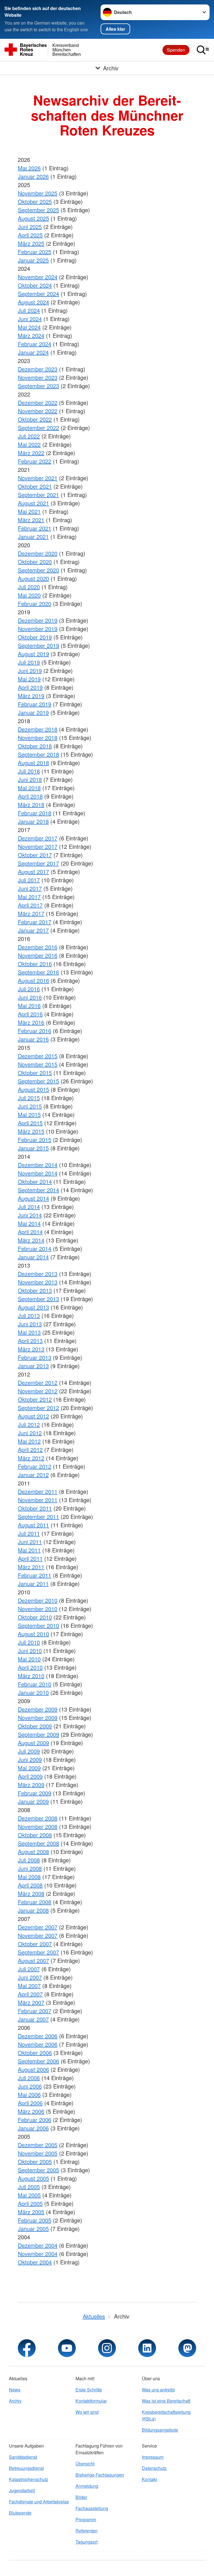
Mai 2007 (29, 1986)
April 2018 (30, 796)
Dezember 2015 (38, 1056)
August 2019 (33, 654)
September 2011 (38, 1517)
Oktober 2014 (35, 1181)
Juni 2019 (30, 671)
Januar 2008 (33, 1910)
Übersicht (85, 2464)
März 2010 (31, 1676)
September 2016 (38, 972)
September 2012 (38, 1408)
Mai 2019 (29, 679)
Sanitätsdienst (23, 2457)
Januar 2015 (33, 1148)
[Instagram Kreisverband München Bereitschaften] (107, 2348)
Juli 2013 (29, 1316)
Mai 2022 (29, 444)
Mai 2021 (29, 511)
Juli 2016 (29, 989)
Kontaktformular (91, 2401)
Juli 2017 (29, 880)
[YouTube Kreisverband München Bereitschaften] (67, 2348)
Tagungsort (87, 2542)
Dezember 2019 (38, 620)
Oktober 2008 (35, 1835)
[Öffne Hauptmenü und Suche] (203, 50)
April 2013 (30, 1341)
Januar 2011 (33, 1584)
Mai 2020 (29, 595)
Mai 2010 (29, 1659)
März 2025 (31, 243)
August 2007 (33, 1960)
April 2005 (30, 2203)
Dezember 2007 (38, 1927)
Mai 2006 (29, 2095)
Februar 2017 (35, 922)
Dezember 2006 (38, 2036)
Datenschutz (154, 2468)
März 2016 (31, 1022)
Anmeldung (87, 2486)
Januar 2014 (33, 1257)
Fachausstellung (92, 2508)
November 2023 (38, 377)
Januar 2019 (33, 712)
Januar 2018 (33, 821)
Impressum (153, 2457)
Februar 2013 (35, 1357)
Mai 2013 (29, 1332)
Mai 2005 (29, 2195)
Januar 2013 (33, 1366)
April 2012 (30, 1450)
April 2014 (30, 1232)
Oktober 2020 (35, 562)
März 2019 (31, 696)
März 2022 (31, 453)
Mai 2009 (29, 1768)
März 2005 (31, 2212)
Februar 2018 (35, 813)
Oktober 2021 (35, 486)
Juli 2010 (29, 1642)
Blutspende (20, 2513)
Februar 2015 (35, 1140)
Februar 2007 (35, 2011)
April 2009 (30, 1776)
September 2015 (38, 1081)
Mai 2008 (29, 1877)
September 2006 (38, 2061)
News (15, 2390)
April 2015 (30, 1123)
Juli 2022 (29, 436)
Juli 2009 (29, 1751)
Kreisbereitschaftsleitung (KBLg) (166, 2415)
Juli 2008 (29, 1860)
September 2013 (38, 1299)
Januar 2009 (33, 1801)
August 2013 (33, 1307)
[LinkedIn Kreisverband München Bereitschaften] (147, 2348)
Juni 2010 (30, 1651)
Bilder (81, 2497)
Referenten (87, 2531)
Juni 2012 (30, 1433)
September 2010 (38, 1625)
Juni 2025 (30, 227)
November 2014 (38, 1173)
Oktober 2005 (35, 2162)
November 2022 (38, 411)
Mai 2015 (29, 1114)
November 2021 (38, 478)
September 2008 (38, 1843)
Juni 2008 (30, 1868)
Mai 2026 (29, 168)
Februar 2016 (35, 1031)
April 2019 (30, 687)
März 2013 (31, 1349)
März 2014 (31, 1240)
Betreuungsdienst (26, 2468)
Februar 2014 (35, 1248)
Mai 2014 (29, 1223)
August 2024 (33, 302)
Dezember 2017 (38, 838)
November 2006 (38, 2044)
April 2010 (30, 1667)
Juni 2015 (30, 1106)
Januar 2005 (33, 2229)
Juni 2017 (30, 888)
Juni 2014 (30, 1215)
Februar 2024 (35, 344)
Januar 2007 (33, 2019)
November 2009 (38, 1718)
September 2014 (38, 1190)
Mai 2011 (29, 1550)
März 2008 (31, 1893)
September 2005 (38, 2170)
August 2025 (33, 218)
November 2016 (38, 955)
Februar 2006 (35, 2120)
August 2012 (33, 1416)
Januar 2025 (33, 260)
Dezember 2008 (38, 1818)
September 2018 (38, 754)
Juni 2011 (30, 1542)
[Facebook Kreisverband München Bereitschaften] (27, 2348)
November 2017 (38, 846)
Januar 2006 (33, 2128)
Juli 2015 (29, 1098)
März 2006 (31, 2111)
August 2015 (33, 1089)
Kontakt (149, 2479)
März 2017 (31, 913)
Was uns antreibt (158, 2390)
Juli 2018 (29, 771)
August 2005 (33, 2178)
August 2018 (33, 763)
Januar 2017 (33, 930)
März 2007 (31, 2002)
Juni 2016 (30, 997)
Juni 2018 (30, 779)
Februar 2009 (35, 1793)
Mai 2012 (29, 1441)
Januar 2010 (33, 1692)
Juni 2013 (30, 1324)
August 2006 (33, 2069)
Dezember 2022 (38, 402)
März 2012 (31, 1458)
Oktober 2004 (35, 2262)
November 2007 (38, 1935)
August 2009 (33, 1743)
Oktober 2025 (35, 201)
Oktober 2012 (35, 1399)
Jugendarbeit (22, 2490)
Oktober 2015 (35, 1073)
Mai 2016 (29, 1006)
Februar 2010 (35, 1684)
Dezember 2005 (38, 2145)
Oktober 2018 (35, 746)
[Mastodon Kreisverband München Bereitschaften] (187, 2348)
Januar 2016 (33, 1039)
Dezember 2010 (38, 1600)
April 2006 (30, 2103)
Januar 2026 (33, 176)
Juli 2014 (29, 1207)
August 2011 (33, 1525)
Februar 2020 (35, 604)
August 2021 (33, 503)
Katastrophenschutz (29, 2479)
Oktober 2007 (35, 1944)
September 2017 (38, 863)
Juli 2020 (29, 587)
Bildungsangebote (160, 2430)
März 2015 (31, 1131)
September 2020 (38, 570)
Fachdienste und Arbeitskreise (39, 2502)
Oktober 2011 (35, 1508)
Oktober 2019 (35, 637)
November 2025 (38, 193)
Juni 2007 (30, 1977)
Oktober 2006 (35, 2053)
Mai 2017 (29, 897)
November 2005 (38, 2153)
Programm (86, 2519)
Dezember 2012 (38, 1383)
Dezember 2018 (38, 729)
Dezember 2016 (38, 947)
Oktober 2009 (35, 1726)
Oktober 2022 (35, 419)
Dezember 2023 (38, 369)
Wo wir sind (87, 2412)
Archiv (15, 2401)
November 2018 (38, 738)
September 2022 (38, 428)
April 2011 (30, 1558)
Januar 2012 (33, 1475)
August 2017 (33, 872)
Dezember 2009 (38, 1709)
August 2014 (33, 1198)
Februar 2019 (35, 704)
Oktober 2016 (35, 964)
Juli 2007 (29, 1969)
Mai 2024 (29, 327)
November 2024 (38, 277)
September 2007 (38, 1952)
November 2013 (38, 1282)
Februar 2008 (35, 1902)
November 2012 (38, 1391)
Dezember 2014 (38, 1165)
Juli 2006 (29, 2078)
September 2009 (38, 1734)
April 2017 (30, 905)
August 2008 (33, 1852)
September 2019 (38, 645)
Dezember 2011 (38, 1491)
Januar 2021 (33, 537)
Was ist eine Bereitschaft (166, 2401)
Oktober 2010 (35, 1617)
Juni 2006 (30, 2086)
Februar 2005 (35, 2220)
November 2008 (38, 1826)
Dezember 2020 (38, 553)
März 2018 (31, 805)
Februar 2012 (35, 1466)
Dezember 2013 (38, 1274)
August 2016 (33, 980)
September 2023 (38, 386)
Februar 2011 (35, 1575)
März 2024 (31, 335)
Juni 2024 (30, 319)
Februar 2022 (35, 461)
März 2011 (31, 1567)
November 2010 (38, 1609)
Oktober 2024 (35, 285)
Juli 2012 (29, 1424)
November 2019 (38, 629)
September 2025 (38, 210)
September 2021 (38, 495)
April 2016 (30, 1014)
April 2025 (30, 235)
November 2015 (38, 1064)
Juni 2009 (30, 1759)
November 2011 (38, 1500)
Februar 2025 (35, 252)
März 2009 (31, 1785)
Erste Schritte (89, 2390)
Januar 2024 (33, 352)
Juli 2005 (29, 2187)
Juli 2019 (29, 662)
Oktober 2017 (35, 855)
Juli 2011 (29, 1533)
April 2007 (30, 1994)
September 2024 (38, 294)
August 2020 (33, 578)
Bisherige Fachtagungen (100, 2475)
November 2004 (38, 2254)
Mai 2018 (29, 788)
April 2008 (30, 1885)
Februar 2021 (35, 528)
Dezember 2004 (38, 2245)
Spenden (176, 50)
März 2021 (31, 520)
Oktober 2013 (35, 1290)
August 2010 (33, 1634)
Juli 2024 (29, 310)
